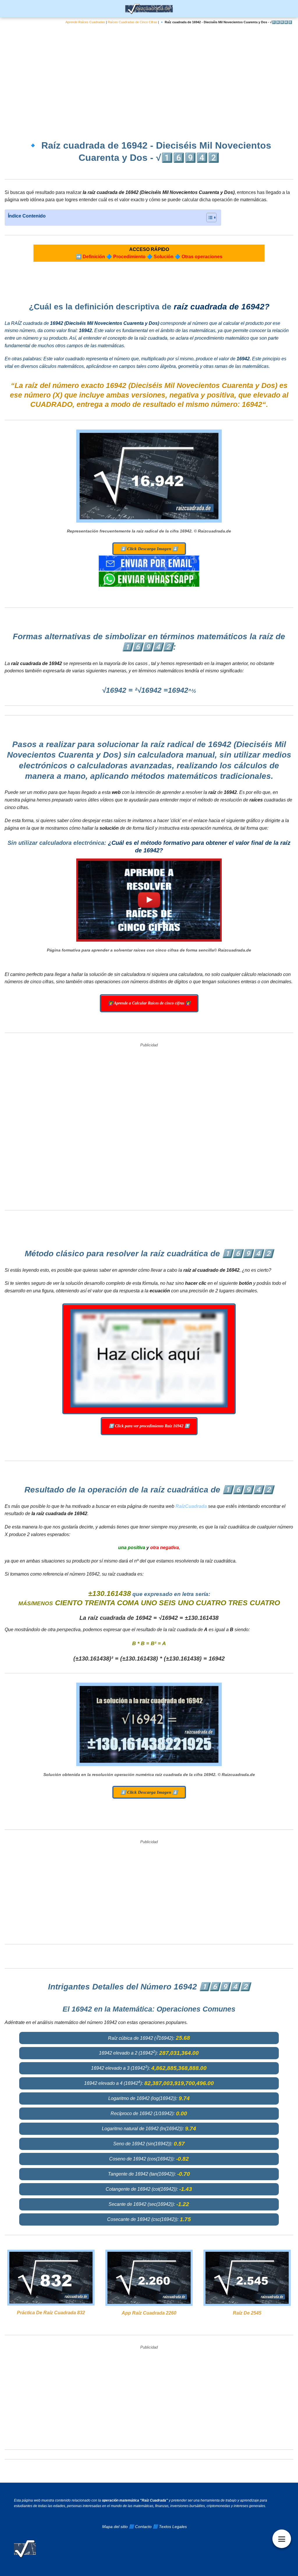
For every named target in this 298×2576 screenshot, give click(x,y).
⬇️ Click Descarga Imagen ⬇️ (149, 549)
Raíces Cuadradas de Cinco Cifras (132, 22)
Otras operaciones (202, 257)
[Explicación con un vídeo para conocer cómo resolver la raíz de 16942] (149, 900)
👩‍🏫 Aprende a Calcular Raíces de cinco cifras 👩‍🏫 (149, 1003)
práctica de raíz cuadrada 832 (51, 2313)
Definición (94, 257)
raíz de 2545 (247, 2313)
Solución (164, 257)
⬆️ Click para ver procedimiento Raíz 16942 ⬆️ (149, 1426)
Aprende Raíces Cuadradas (85, 22)
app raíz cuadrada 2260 (149, 2313)
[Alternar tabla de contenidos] (209, 218)
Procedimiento (129, 257)
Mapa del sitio (115, 2527)
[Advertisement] (149, 78)
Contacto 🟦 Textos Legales (161, 2527)
